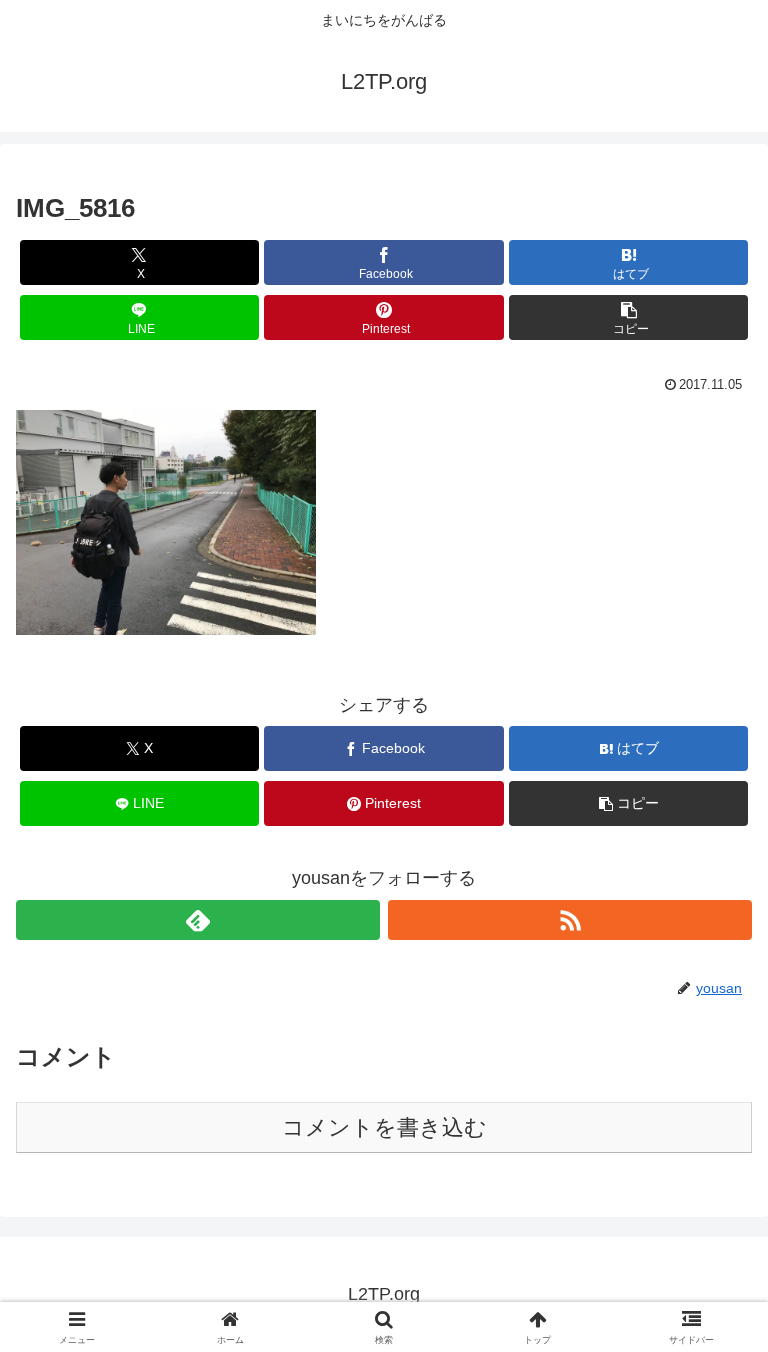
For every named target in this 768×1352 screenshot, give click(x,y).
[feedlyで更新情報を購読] (198, 920)
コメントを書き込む (384, 1127)
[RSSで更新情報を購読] (570, 920)
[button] (628, 317)
